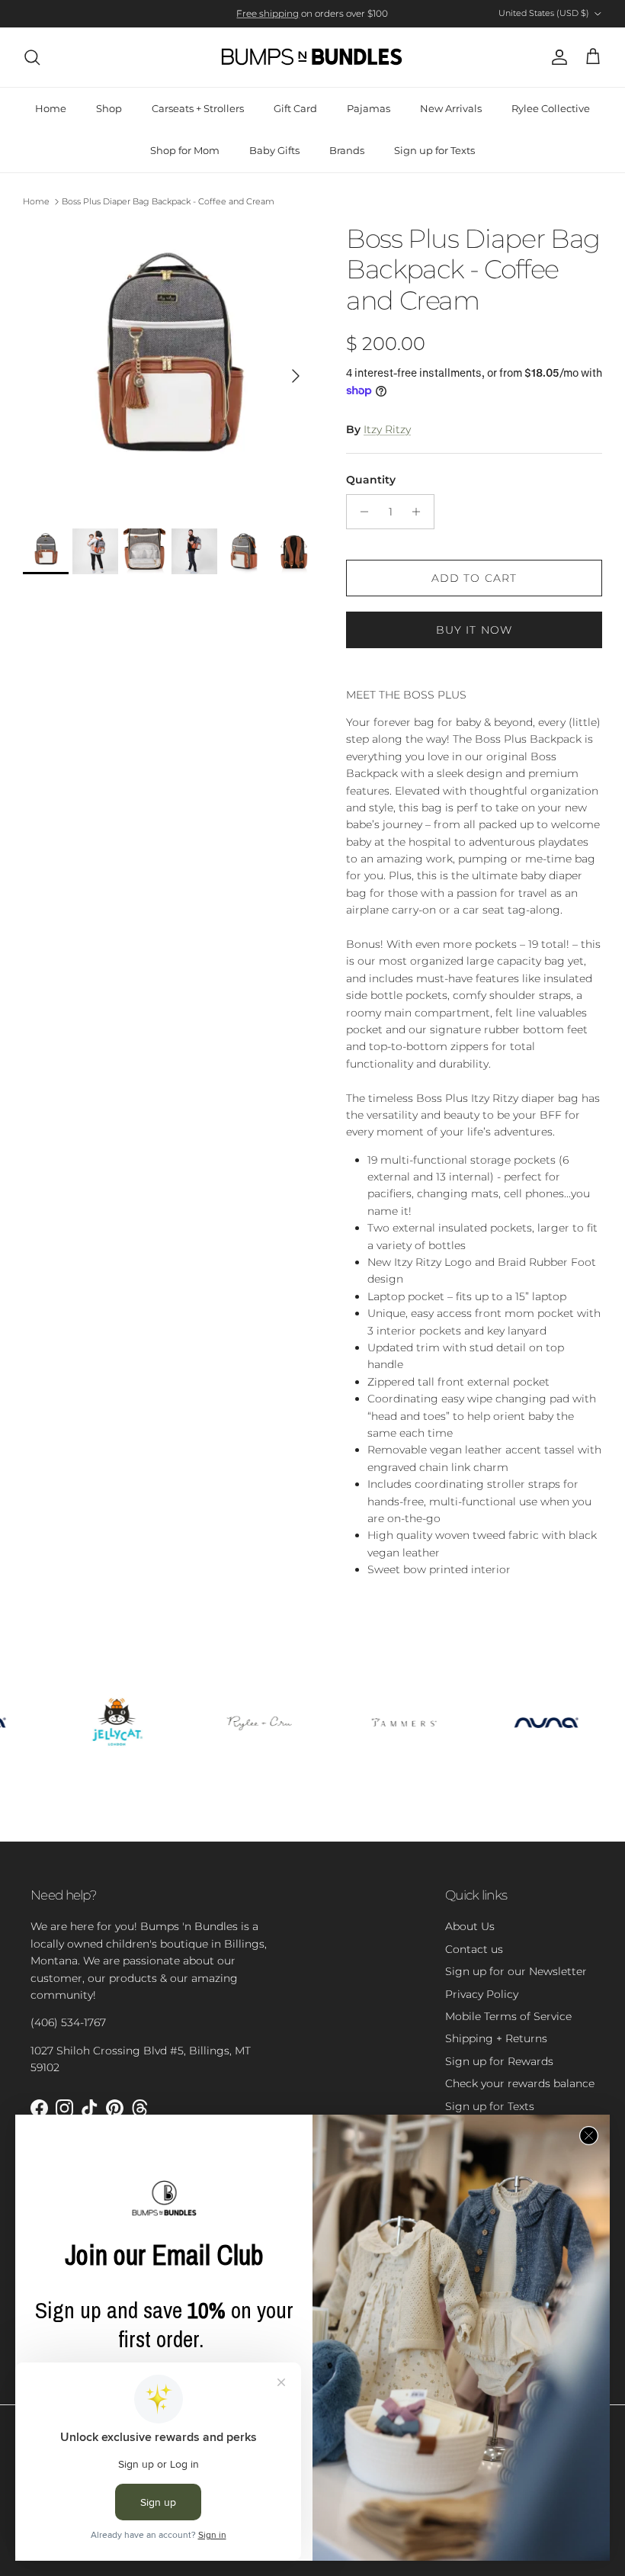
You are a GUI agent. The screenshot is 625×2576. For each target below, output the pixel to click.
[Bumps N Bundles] (312, 57)
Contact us (474, 1949)
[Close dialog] (589, 2136)
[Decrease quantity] (360, 512)
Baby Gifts (274, 150)
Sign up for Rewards (499, 2061)
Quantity (371, 480)
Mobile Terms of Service (508, 2016)
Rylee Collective (551, 108)
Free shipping (268, 13)
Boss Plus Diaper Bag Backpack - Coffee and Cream (168, 201)
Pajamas (369, 108)
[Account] (556, 57)
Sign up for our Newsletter (516, 1971)
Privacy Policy (482, 1994)
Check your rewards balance (520, 2083)
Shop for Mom (185, 150)
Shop (109, 108)
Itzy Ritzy (387, 429)
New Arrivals (451, 108)
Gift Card (295, 108)
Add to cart (474, 578)
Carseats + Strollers (198, 108)
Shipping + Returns (496, 2038)
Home (51, 108)
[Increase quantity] (420, 512)
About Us (470, 1926)
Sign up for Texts (434, 150)
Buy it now (474, 630)
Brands (347, 150)
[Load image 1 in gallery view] (168, 368)
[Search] (32, 57)
